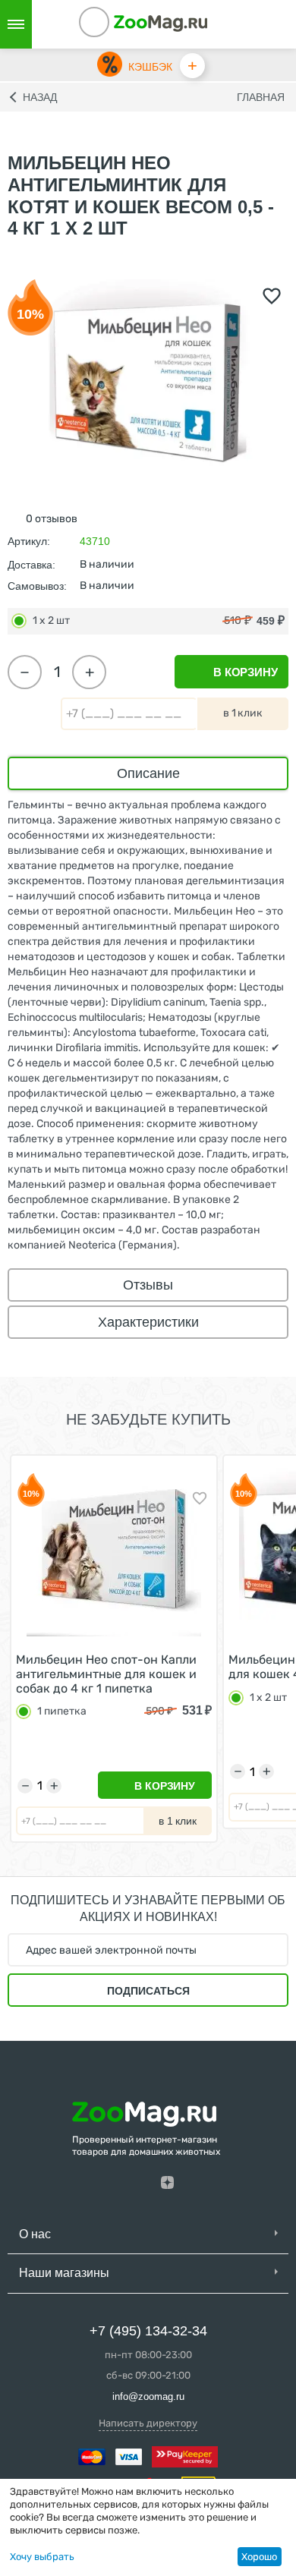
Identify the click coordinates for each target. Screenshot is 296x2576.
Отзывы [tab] (148, 1285)
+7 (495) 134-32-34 (148, 2331)
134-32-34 (115, 24)
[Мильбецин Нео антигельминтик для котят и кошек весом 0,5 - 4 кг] (148, 378)
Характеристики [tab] (148, 1322)
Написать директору (148, 2423)
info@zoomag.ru (148, 2396)
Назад (40, 97)
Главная (261, 97)
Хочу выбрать (42, 2557)
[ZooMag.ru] (161, 22)
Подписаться (148, 1991)
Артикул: (29, 541)
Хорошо (259, 2557)
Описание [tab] (148, 773)
